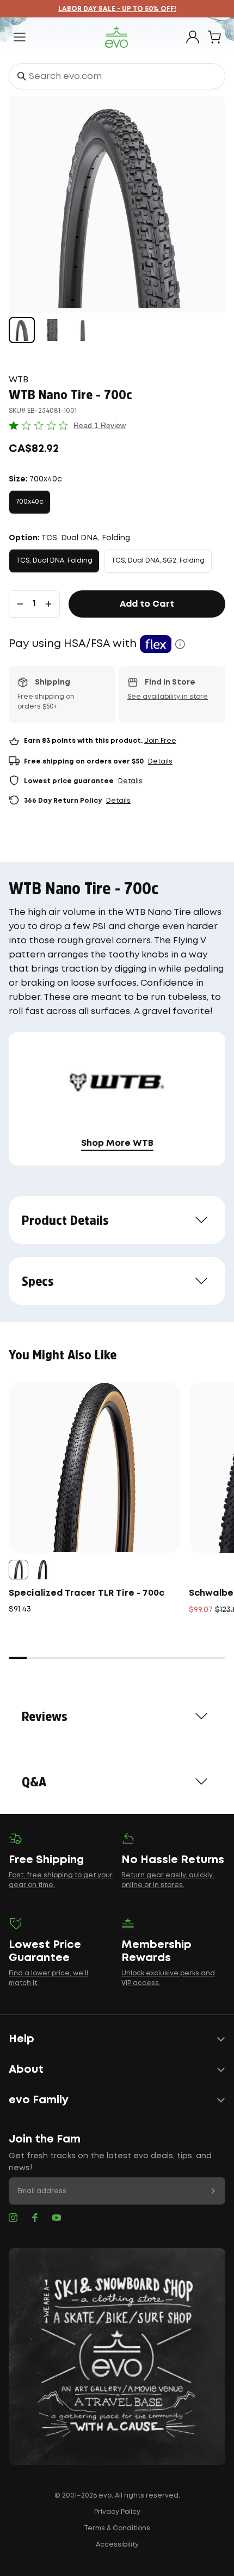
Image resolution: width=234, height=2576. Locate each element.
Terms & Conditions (117, 2528)
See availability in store (168, 697)
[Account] (193, 37)
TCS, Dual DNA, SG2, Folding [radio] (158, 561)
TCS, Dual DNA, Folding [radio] (54, 561)
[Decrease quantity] (20, 604)
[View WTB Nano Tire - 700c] (22, 330)
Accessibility (117, 2545)
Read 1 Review (100, 425)
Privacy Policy (117, 2512)
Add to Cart (147, 604)
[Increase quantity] (48, 604)
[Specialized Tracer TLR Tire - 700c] (94, 1467)
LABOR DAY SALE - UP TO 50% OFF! (117, 9)
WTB (19, 380)
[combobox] (117, 76)
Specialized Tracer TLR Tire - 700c (87, 1593)
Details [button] (160, 762)
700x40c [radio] (30, 502)
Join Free (160, 741)
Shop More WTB (117, 1143)
